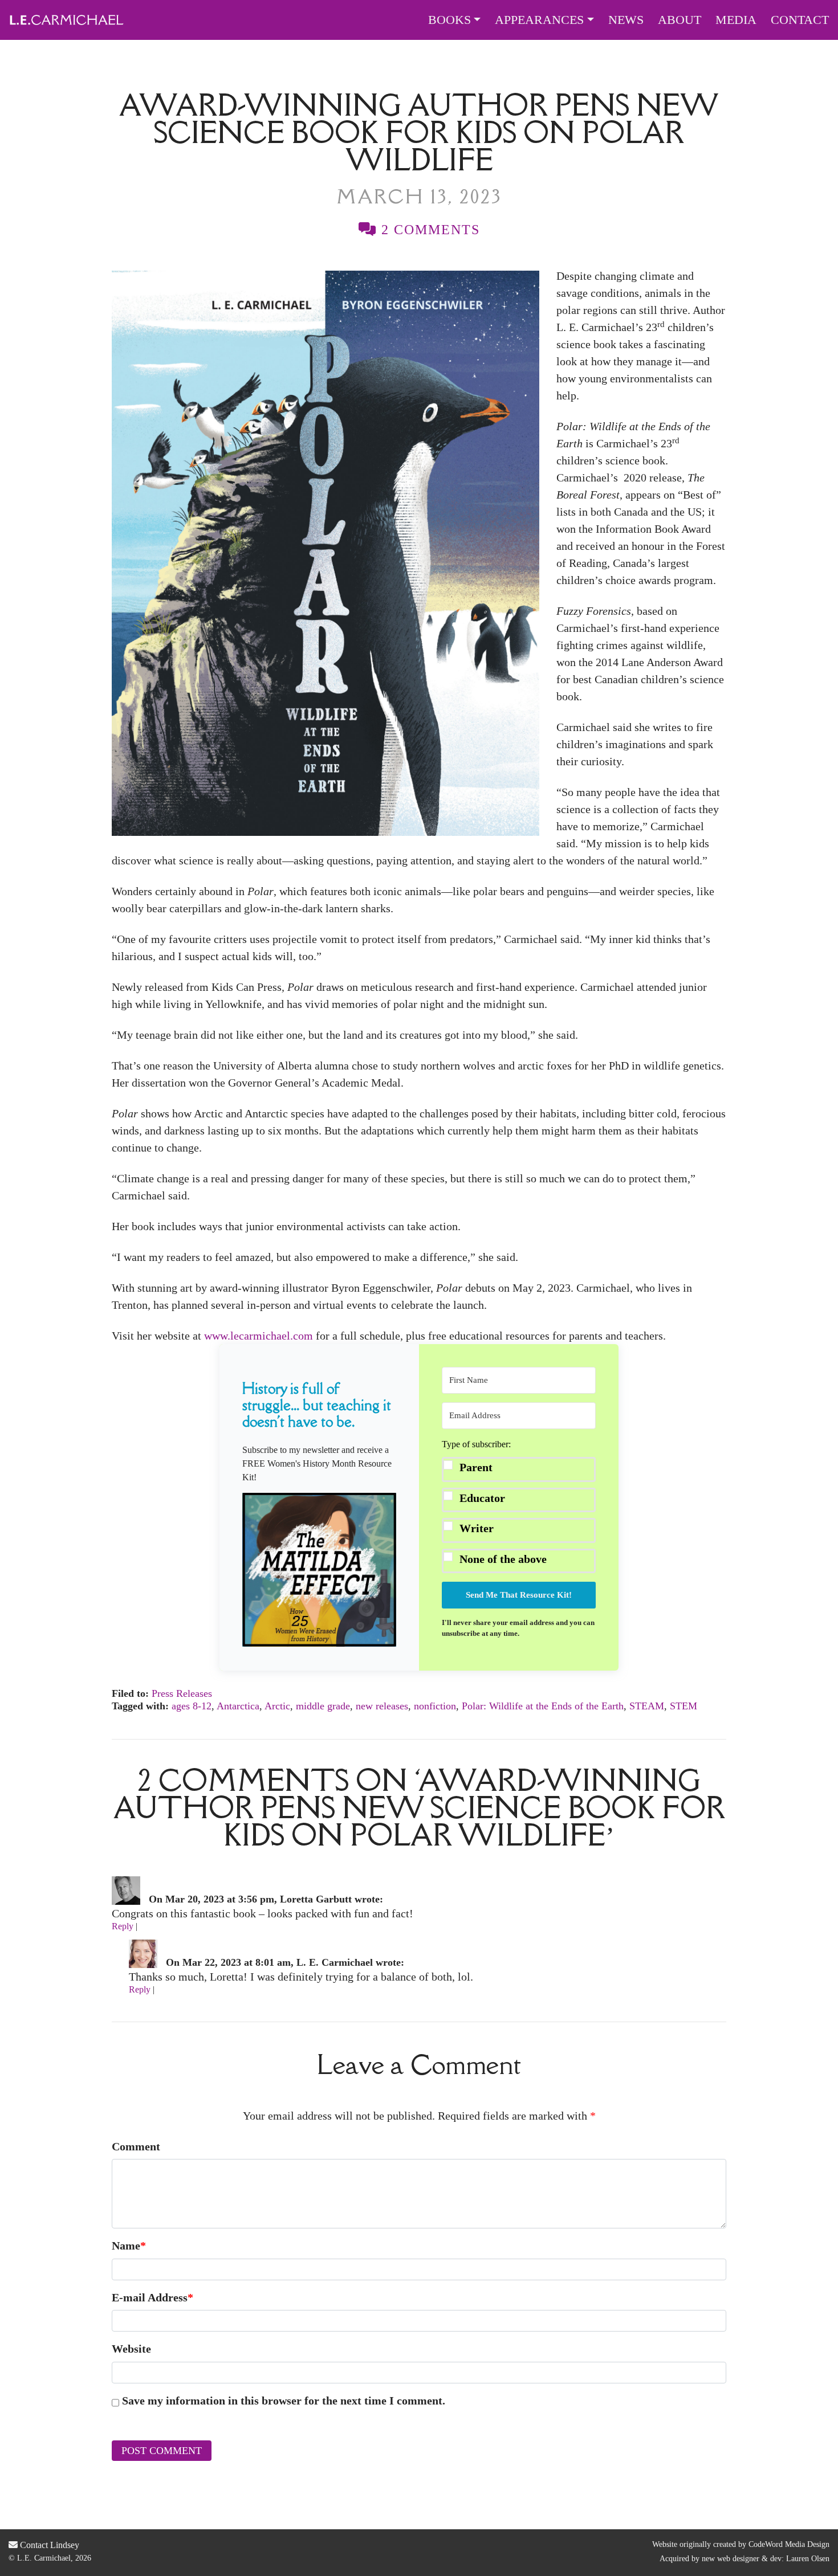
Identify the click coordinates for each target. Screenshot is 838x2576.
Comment (136, 2146)
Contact (800, 20)
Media (736, 20)
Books (449, 20)
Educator (482, 1498)
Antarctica (238, 1706)
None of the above (503, 1559)
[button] (319, 1569)
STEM (684, 1706)
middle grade (323, 1706)
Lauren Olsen (808, 2559)
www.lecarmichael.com (259, 1336)
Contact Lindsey (48, 2545)
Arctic (277, 1706)
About (680, 20)
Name (129, 2246)
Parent (476, 1467)
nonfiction (435, 1706)
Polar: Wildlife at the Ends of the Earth (543, 1706)
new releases (382, 1706)
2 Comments (428, 230)
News (626, 20)
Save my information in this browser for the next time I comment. (284, 2401)
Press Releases (182, 1693)
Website (131, 2349)
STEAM (647, 1706)
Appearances (539, 20)
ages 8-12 (192, 1706)
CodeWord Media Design (789, 2544)
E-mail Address (152, 2297)
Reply (123, 1926)
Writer (477, 1528)
